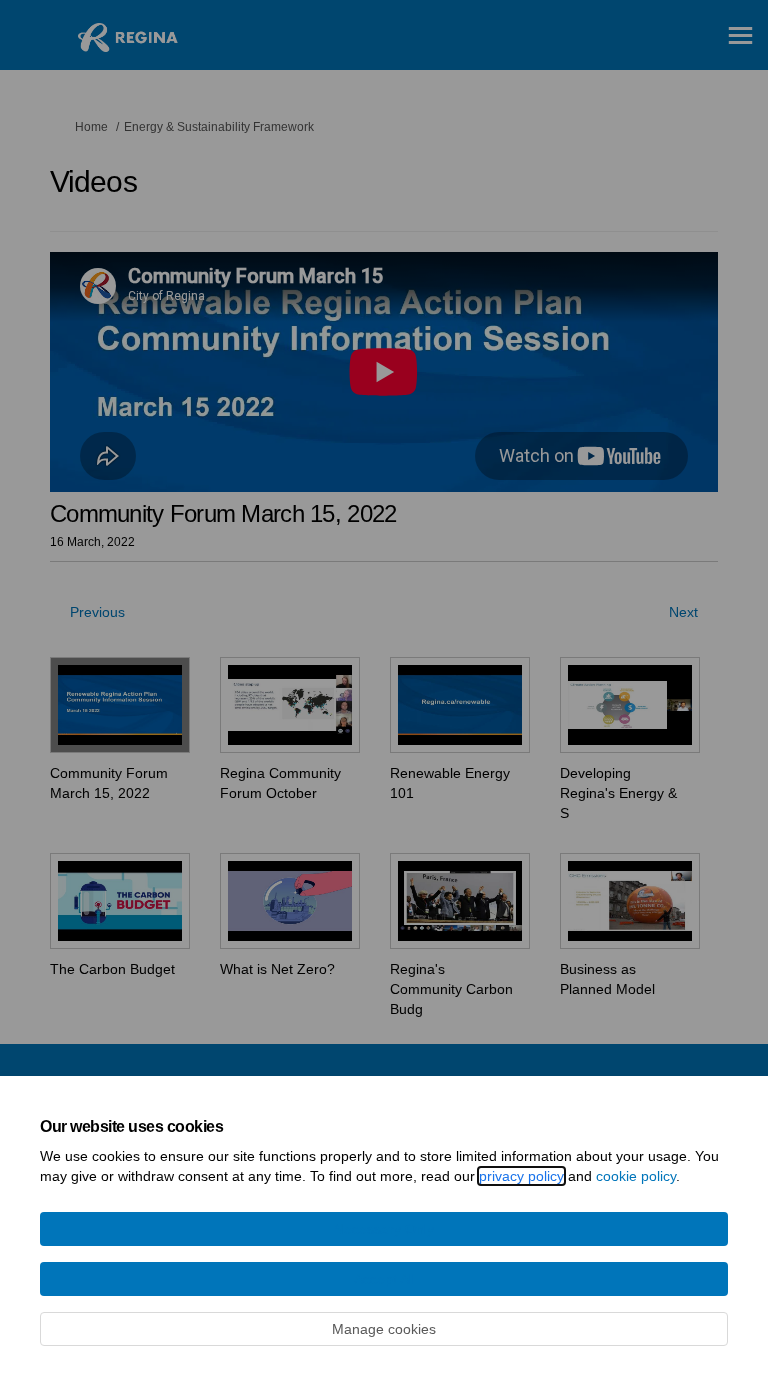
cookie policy (636, 1176)
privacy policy (521, 1176)
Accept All (384, 1279)
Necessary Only (384, 1229)
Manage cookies (384, 1329)
